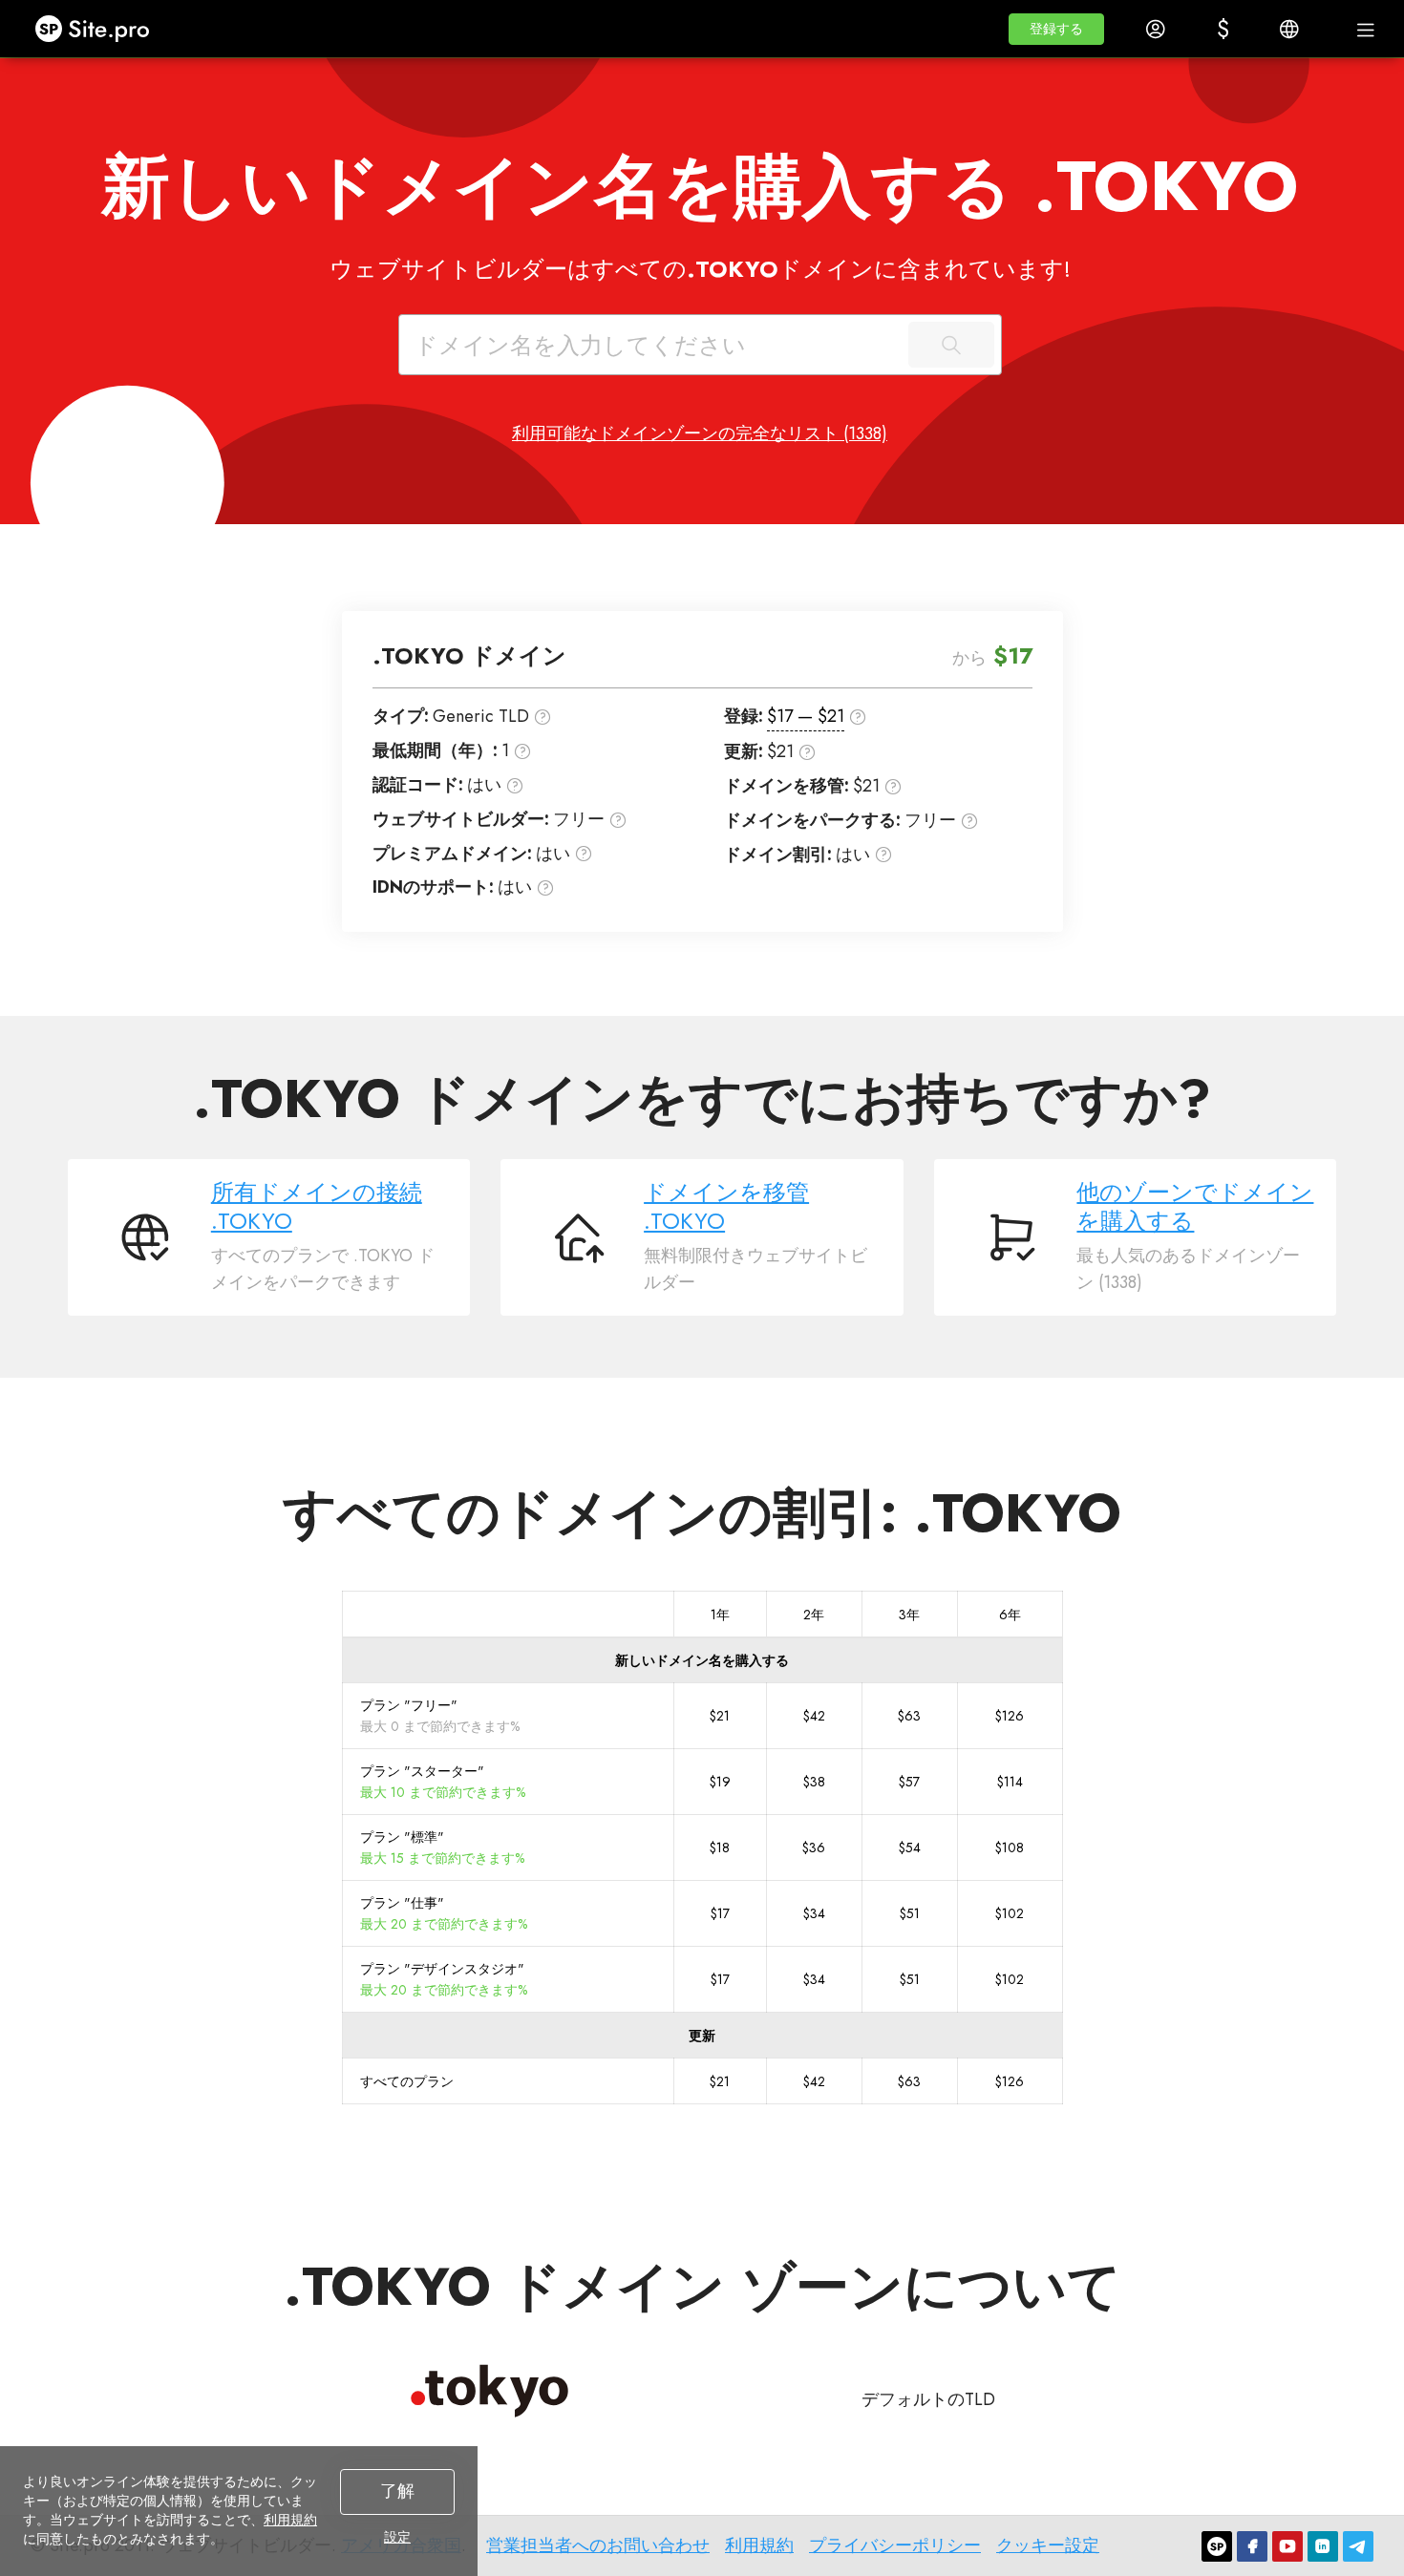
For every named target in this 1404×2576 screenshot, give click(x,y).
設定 (397, 2537)
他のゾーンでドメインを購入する (1195, 1207)
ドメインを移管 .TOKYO (726, 1207)
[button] (1056, 29)
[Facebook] (1252, 2546)
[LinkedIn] (1323, 2546)
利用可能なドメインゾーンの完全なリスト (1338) (700, 433)
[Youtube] (1287, 2546)
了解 (397, 2491)
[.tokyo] (490, 2391)
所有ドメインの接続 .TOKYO (317, 1207)
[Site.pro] (1217, 2546)
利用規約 (290, 2520)
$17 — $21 (806, 716)
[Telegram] (1358, 2546)
